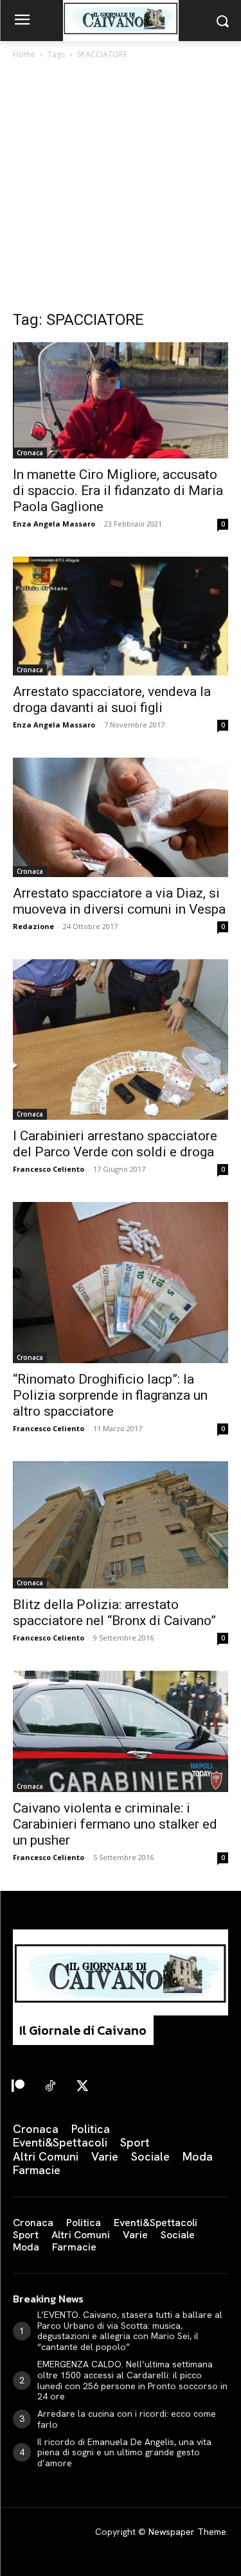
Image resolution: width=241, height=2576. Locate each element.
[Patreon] (18, 2087)
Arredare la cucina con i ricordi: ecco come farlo (127, 2419)
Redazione (33, 926)
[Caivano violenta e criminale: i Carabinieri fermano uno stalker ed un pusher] (121, 1731)
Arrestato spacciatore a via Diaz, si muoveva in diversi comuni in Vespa (119, 901)
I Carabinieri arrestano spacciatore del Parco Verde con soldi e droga (115, 1144)
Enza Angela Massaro (54, 524)
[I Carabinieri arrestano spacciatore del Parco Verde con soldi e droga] (121, 1040)
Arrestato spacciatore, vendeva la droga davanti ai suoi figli (112, 700)
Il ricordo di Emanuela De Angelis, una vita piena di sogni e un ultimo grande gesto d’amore (124, 2453)
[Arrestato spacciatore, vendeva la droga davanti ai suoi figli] (121, 616)
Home (24, 54)
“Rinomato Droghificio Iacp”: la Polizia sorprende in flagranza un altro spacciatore (110, 1395)
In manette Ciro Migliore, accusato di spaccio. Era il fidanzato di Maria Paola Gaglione (118, 491)
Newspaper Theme (187, 2532)
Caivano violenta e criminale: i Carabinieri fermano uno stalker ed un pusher (115, 1824)
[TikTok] (50, 2087)
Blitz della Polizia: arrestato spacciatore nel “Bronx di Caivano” (114, 1613)
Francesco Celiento (49, 1169)
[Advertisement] (121, 188)
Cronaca (30, 453)
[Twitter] (82, 2087)
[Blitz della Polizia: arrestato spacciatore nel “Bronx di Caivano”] (121, 1525)
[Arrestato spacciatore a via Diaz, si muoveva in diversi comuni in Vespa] (121, 817)
